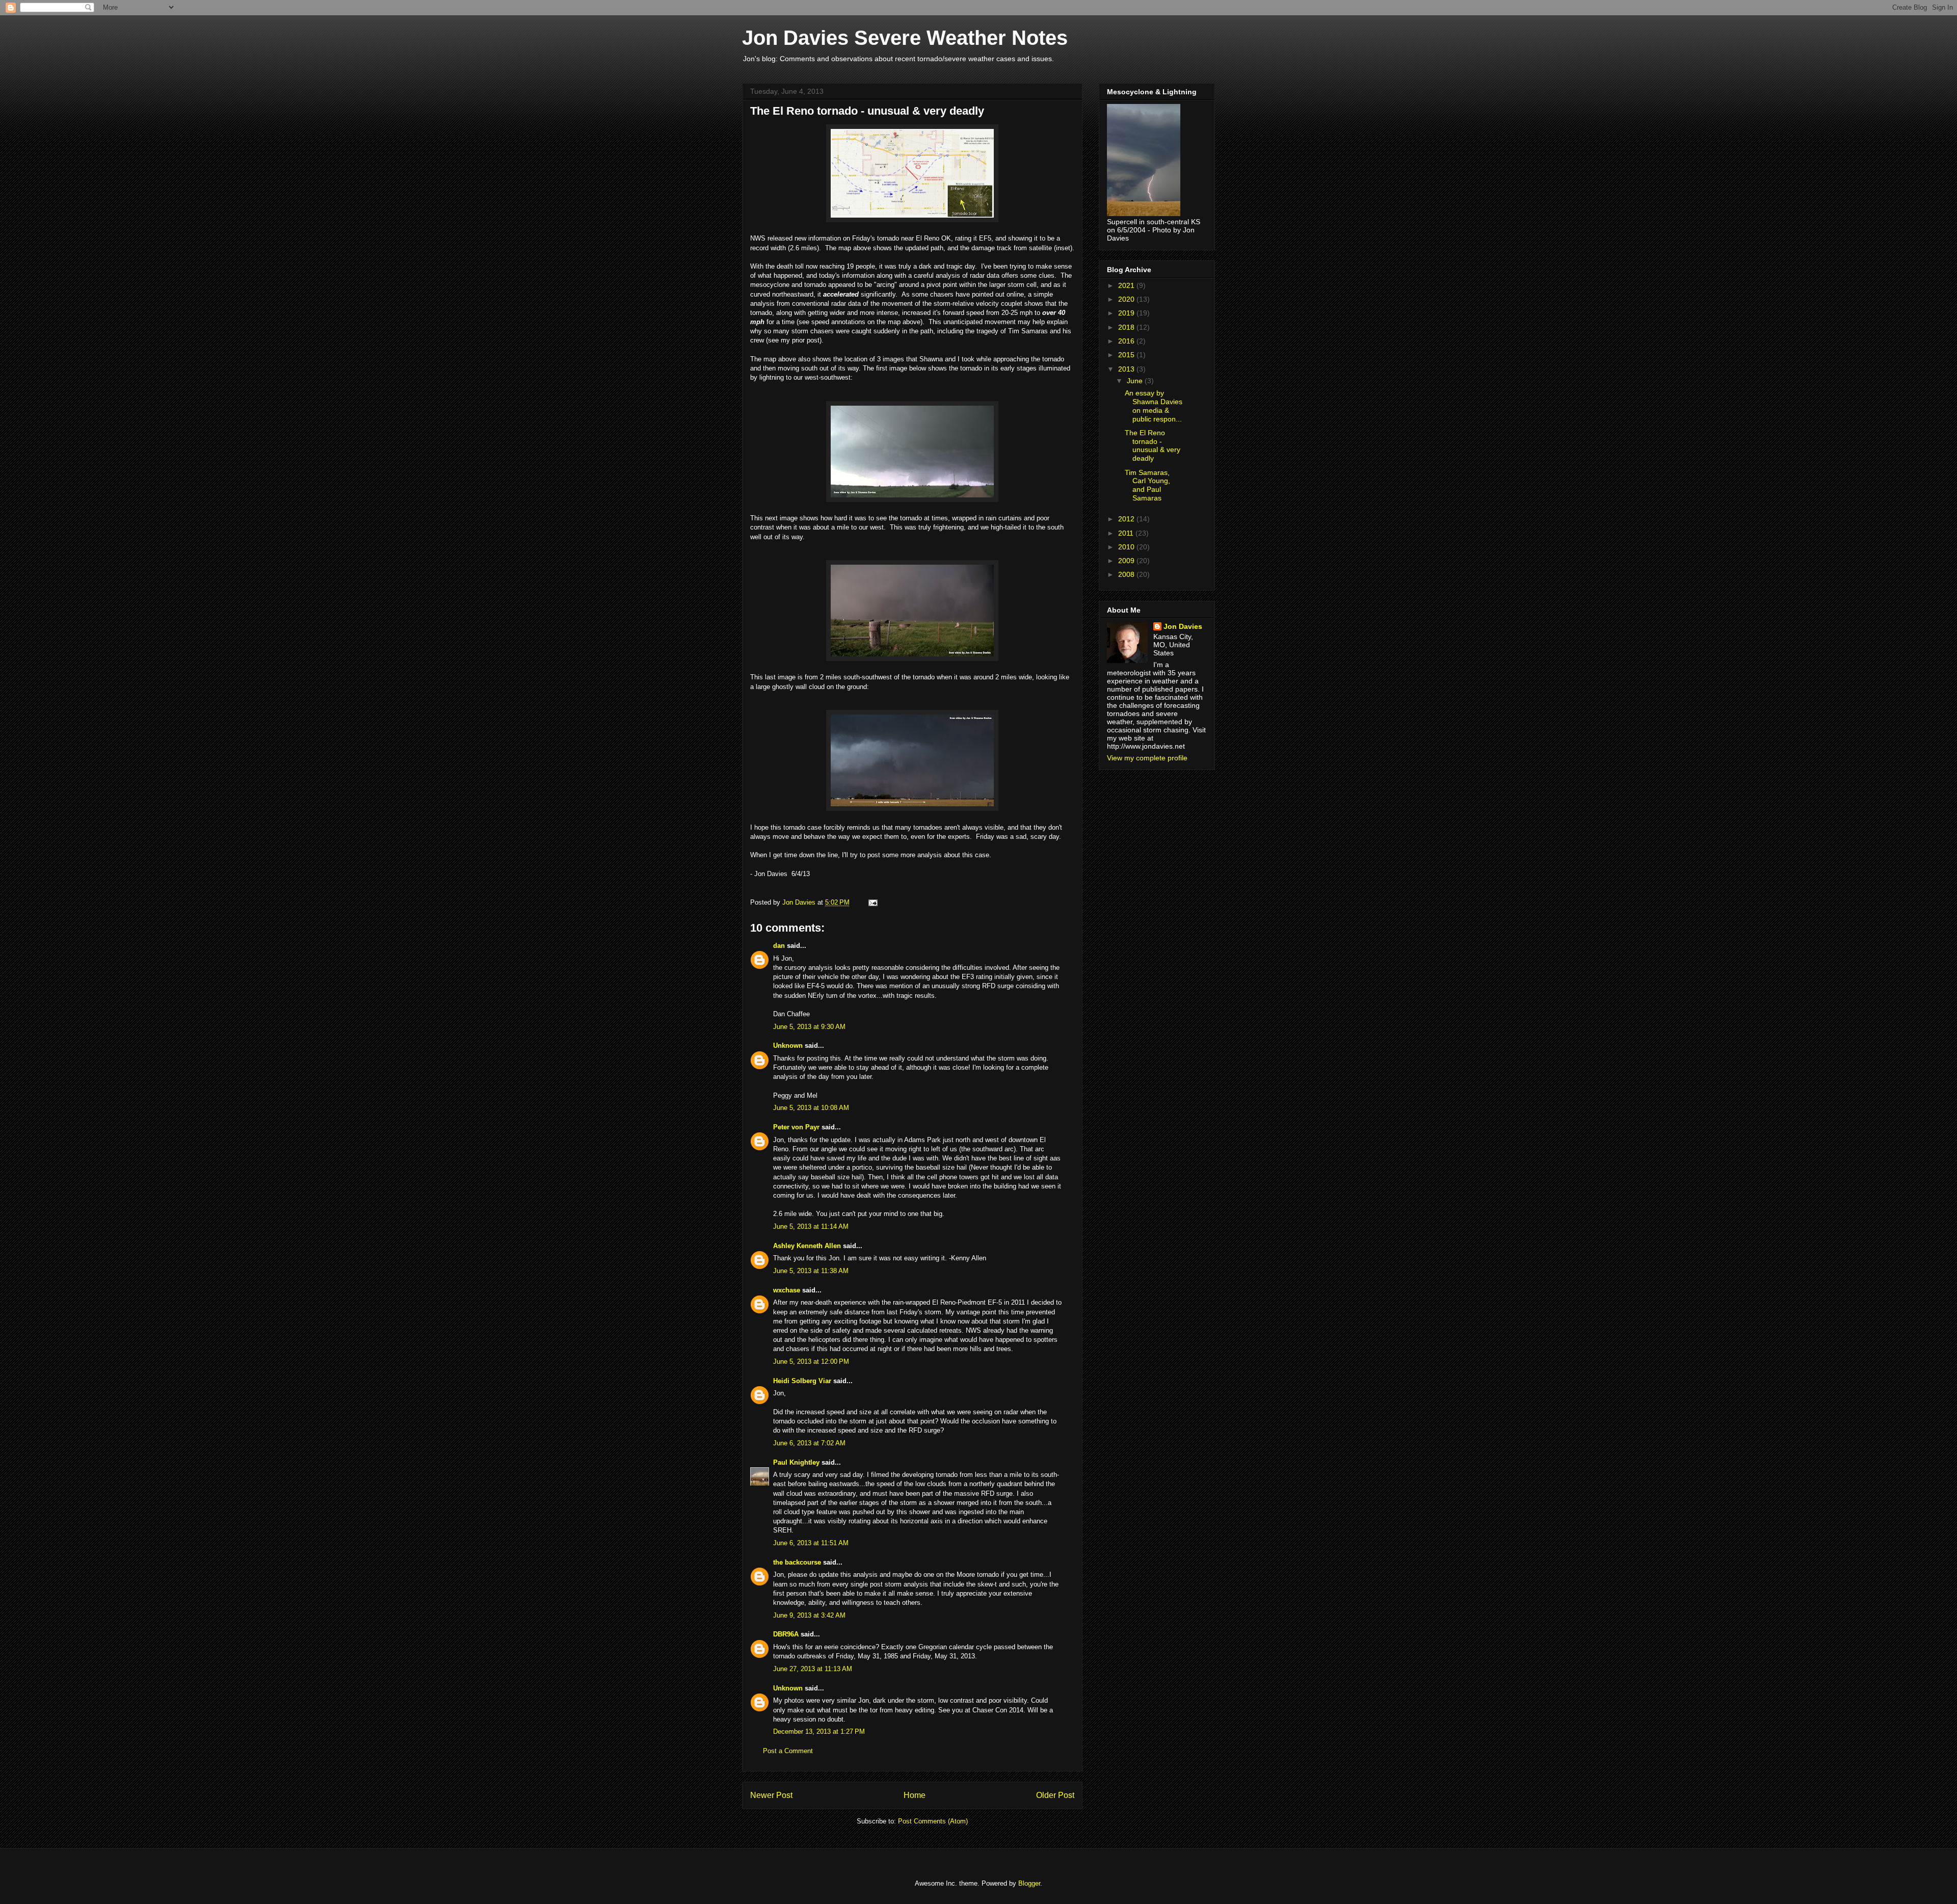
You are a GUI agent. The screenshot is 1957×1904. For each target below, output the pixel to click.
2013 (1127, 369)
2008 (1127, 574)
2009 (1127, 561)
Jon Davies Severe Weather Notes (905, 38)
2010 (1127, 547)
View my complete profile (1147, 758)
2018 (1127, 327)
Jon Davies (1183, 626)
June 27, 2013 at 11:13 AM (813, 1669)
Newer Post (771, 1795)
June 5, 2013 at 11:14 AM (811, 1226)
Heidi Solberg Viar (802, 1381)
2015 (1127, 355)
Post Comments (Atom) (933, 1821)
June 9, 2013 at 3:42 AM (809, 1615)
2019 (1127, 313)
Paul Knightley (796, 1462)
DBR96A (786, 1634)
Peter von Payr (796, 1127)
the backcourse (797, 1562)
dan (779, 946)
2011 (1127, 533)
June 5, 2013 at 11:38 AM (811, 1271)
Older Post (1055, 1795)
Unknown (788, 1046)
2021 (1127, 285)
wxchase (787, 1290)
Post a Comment (788, 1751)
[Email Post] (872, 902)
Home (915, 1795)
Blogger (1029, 1883)
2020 (1127, 299)
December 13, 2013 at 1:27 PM (819, 1731)
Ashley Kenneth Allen (807, 1246)
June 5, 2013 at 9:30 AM (809, 1027)
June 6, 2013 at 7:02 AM (809, 1443)
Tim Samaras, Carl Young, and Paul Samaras (1147, 485)
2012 (1127, 519)
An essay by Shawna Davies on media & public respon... (1154, 406)
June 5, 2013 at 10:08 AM (811, 1108)
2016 (1127, 341)
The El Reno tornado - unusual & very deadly (1153, 445)
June (1136, 381)
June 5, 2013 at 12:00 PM (811, 1361)
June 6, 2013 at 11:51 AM (811, 1543)
